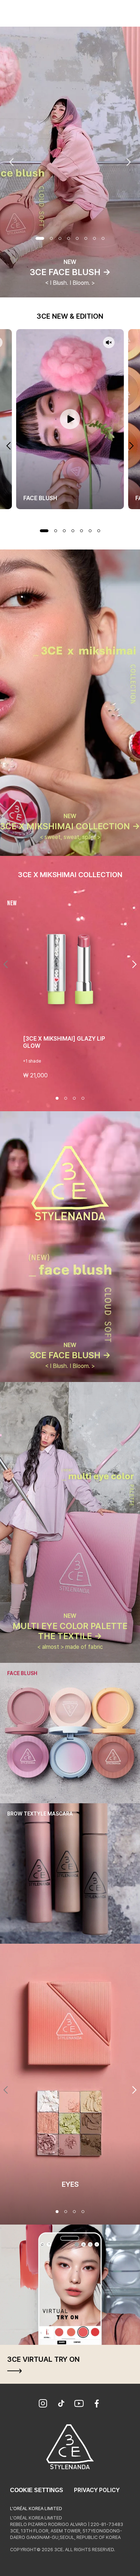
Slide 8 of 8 (103, 238)
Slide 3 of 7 (64, 531)
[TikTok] (61, 2404)
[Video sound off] (109, 343)
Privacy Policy (97, 2490)
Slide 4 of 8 (69, 238)
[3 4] (74, 2212)
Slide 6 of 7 (90, 531)
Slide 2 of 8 (51, 238)
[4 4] (83, 2212)
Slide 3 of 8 (60, 238)
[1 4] (57, 2212)
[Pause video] (70, 419)
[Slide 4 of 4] (83, 1098)
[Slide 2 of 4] (66, 1098)
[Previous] (6, 964)
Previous (11, 162)
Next (129, 162)
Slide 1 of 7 (44, 531)
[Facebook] (97, 2404)
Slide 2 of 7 (56, 531)
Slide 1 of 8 (40, 238)
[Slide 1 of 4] (57, 1098)
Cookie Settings (37, 2490)
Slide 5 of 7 (81, 531)
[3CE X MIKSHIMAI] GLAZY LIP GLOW (64, 1042)
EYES (70, 2184)
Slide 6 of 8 (86, 238)
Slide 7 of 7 (99, 531)
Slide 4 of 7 (73, 531)
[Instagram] (43, 2404)
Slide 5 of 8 (77, 238)
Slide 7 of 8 (94, 238)
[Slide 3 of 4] (74, 1098)
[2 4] (66, 2212)
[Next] (134, 964)
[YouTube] (79, 2404)
